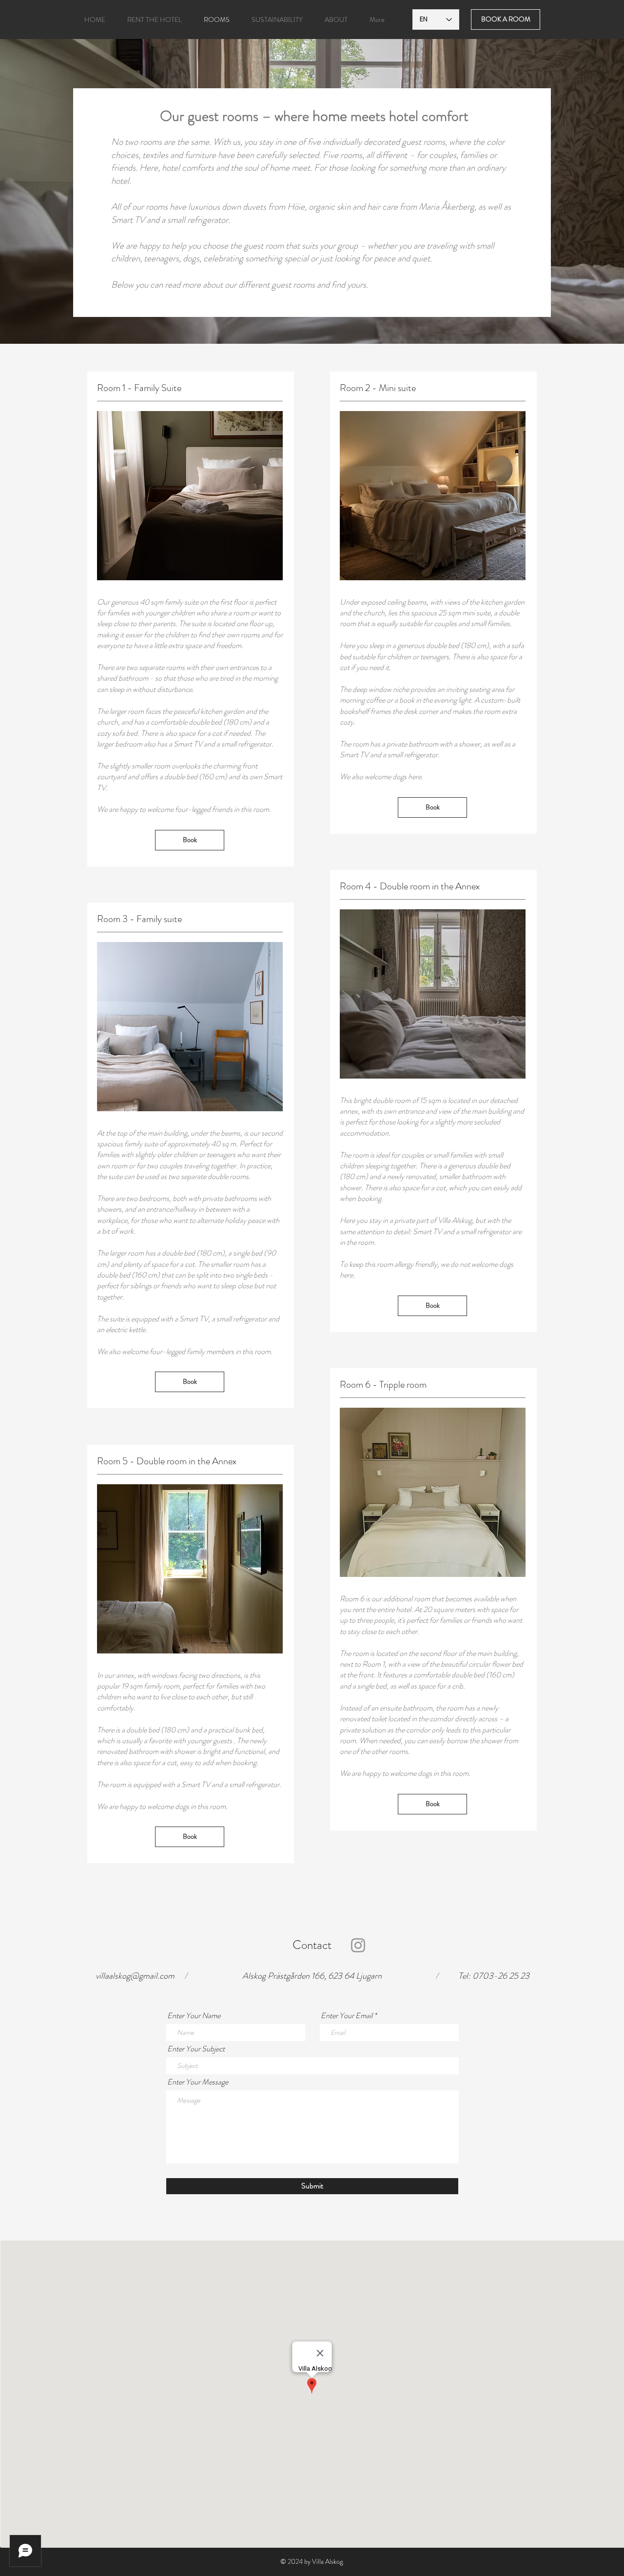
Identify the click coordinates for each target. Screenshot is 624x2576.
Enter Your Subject (196, 2049)
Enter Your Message (198, 2082)
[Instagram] (358, 1945)
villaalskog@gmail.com (135, 1976)
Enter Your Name (194, 2016)
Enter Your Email (347, 2016)
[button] (154, 20)
